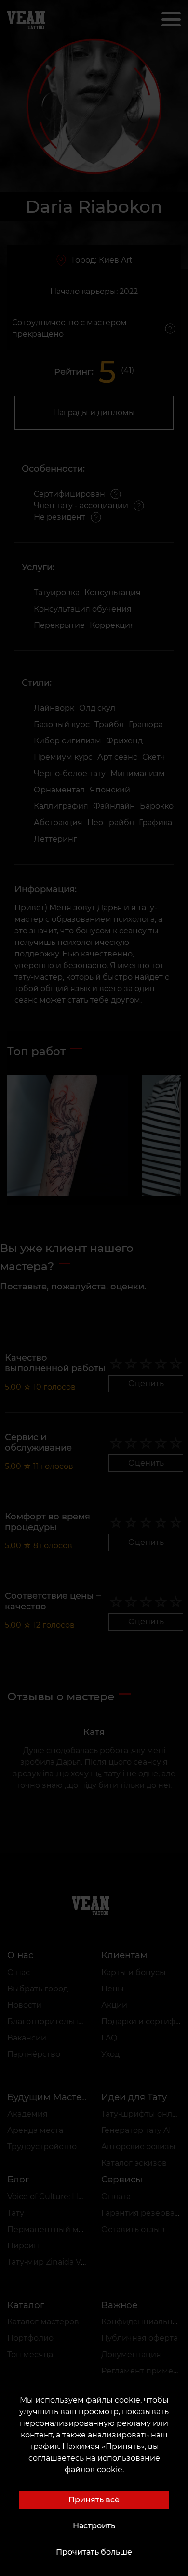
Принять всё (94, 2500)
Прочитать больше (94, 2552)
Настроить (94, 2526)
